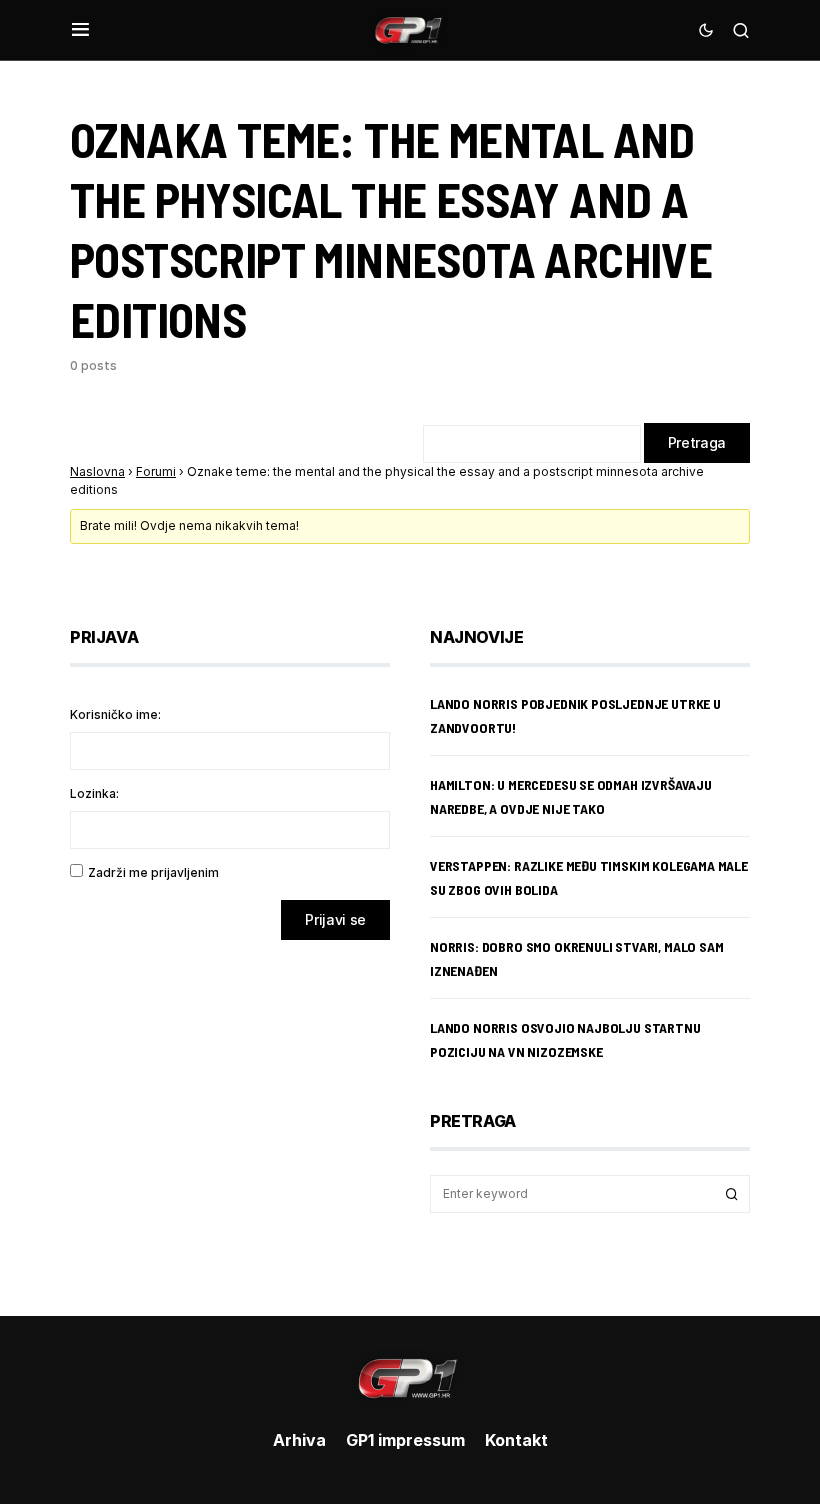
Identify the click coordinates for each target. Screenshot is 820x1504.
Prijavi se (335, 919)
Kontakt (516, 1440)
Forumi (156, 471)
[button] (80, 30)
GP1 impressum (405, 1440)
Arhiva (299, 1440)
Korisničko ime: (115, 714)
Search (732, 1194)
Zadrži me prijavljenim (153, 872)
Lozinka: (94, 793)
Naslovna (97, 471)
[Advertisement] (230, 1113)
